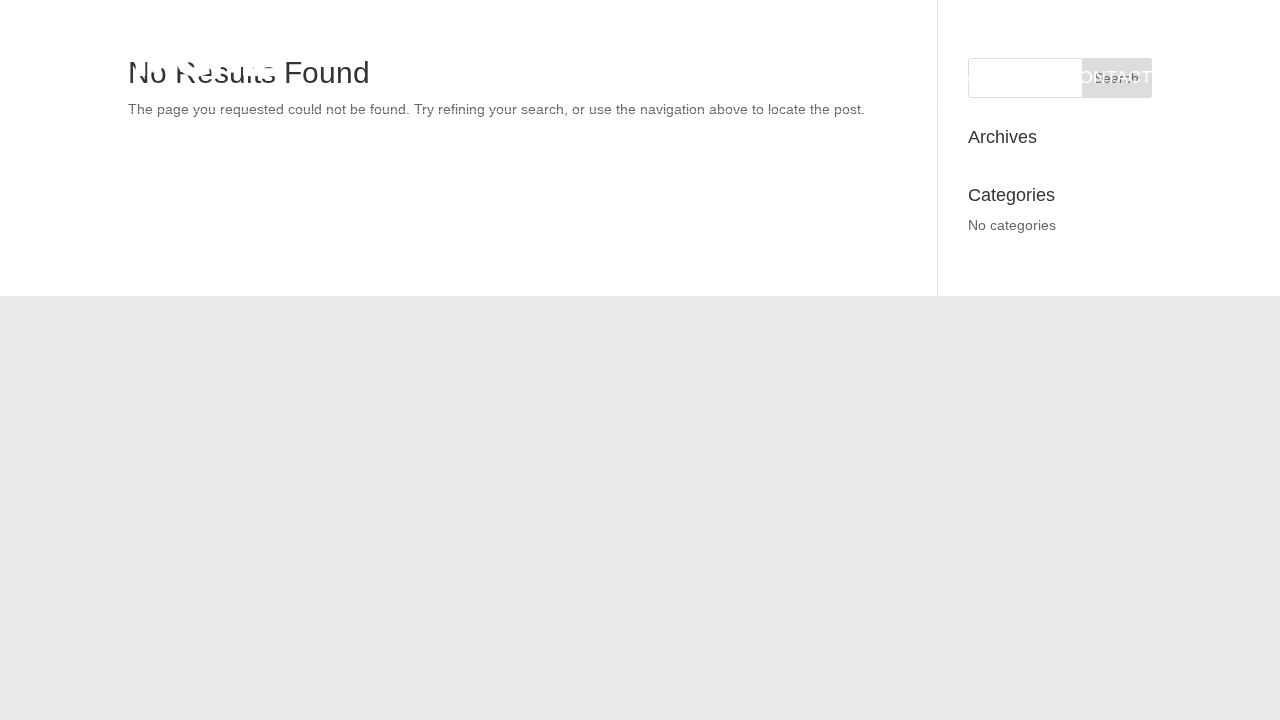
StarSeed (992, 78)
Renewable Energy (688, 77)
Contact (1109, 78)
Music (889, 78)
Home (470, 78)
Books (802, 78)
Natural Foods (564, 77)
